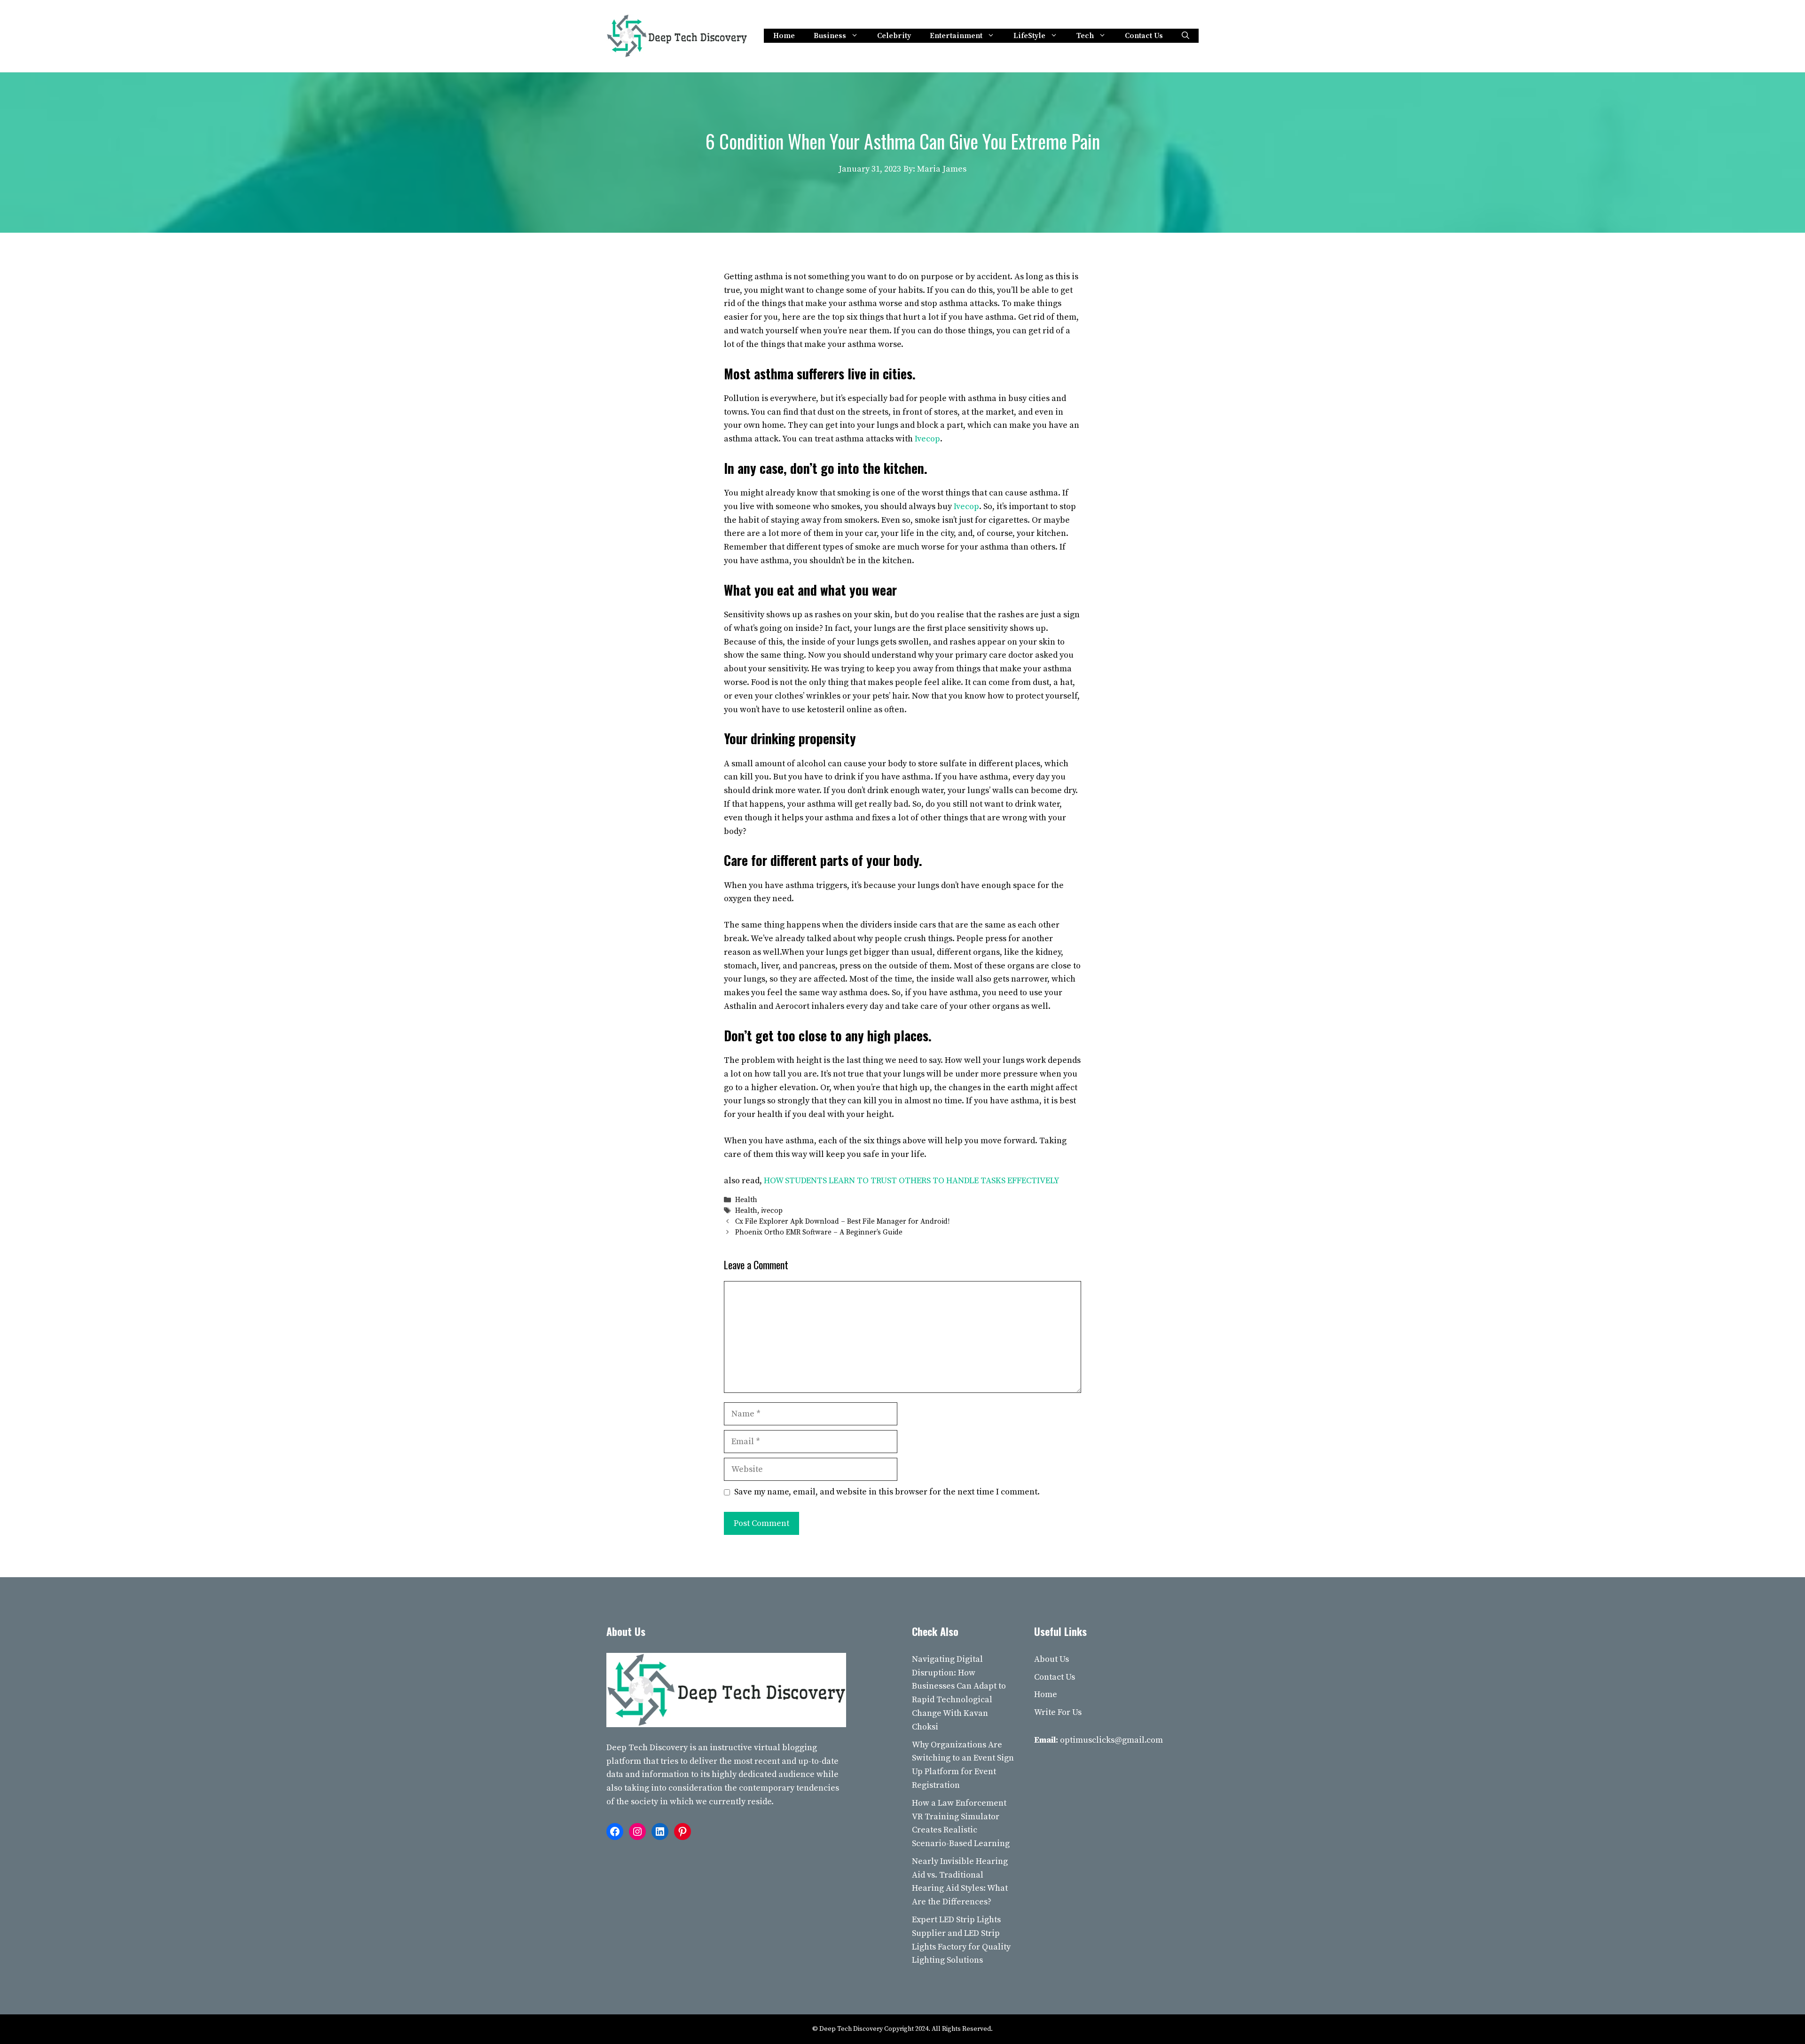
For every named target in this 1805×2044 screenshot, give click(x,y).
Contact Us (1144, 36)
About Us (1052, 1659)
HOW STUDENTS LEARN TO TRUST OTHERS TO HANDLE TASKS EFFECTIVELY (912, 1181)
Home (784, 36)
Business (830, 36)
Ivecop (966, 507)
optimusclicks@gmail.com (1111, 1740)
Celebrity (894, 36)
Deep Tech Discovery (647, 1748)
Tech (1085, 36)
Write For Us (1058, 1712)
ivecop (772, 1211)
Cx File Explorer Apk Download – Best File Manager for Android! (842, 1222)
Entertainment (956, 36)
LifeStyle (1029, 36)
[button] (1185, 36)
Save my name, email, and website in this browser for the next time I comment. (887, 1492)
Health (746, 1200)
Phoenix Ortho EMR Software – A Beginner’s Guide (819, 1233)
